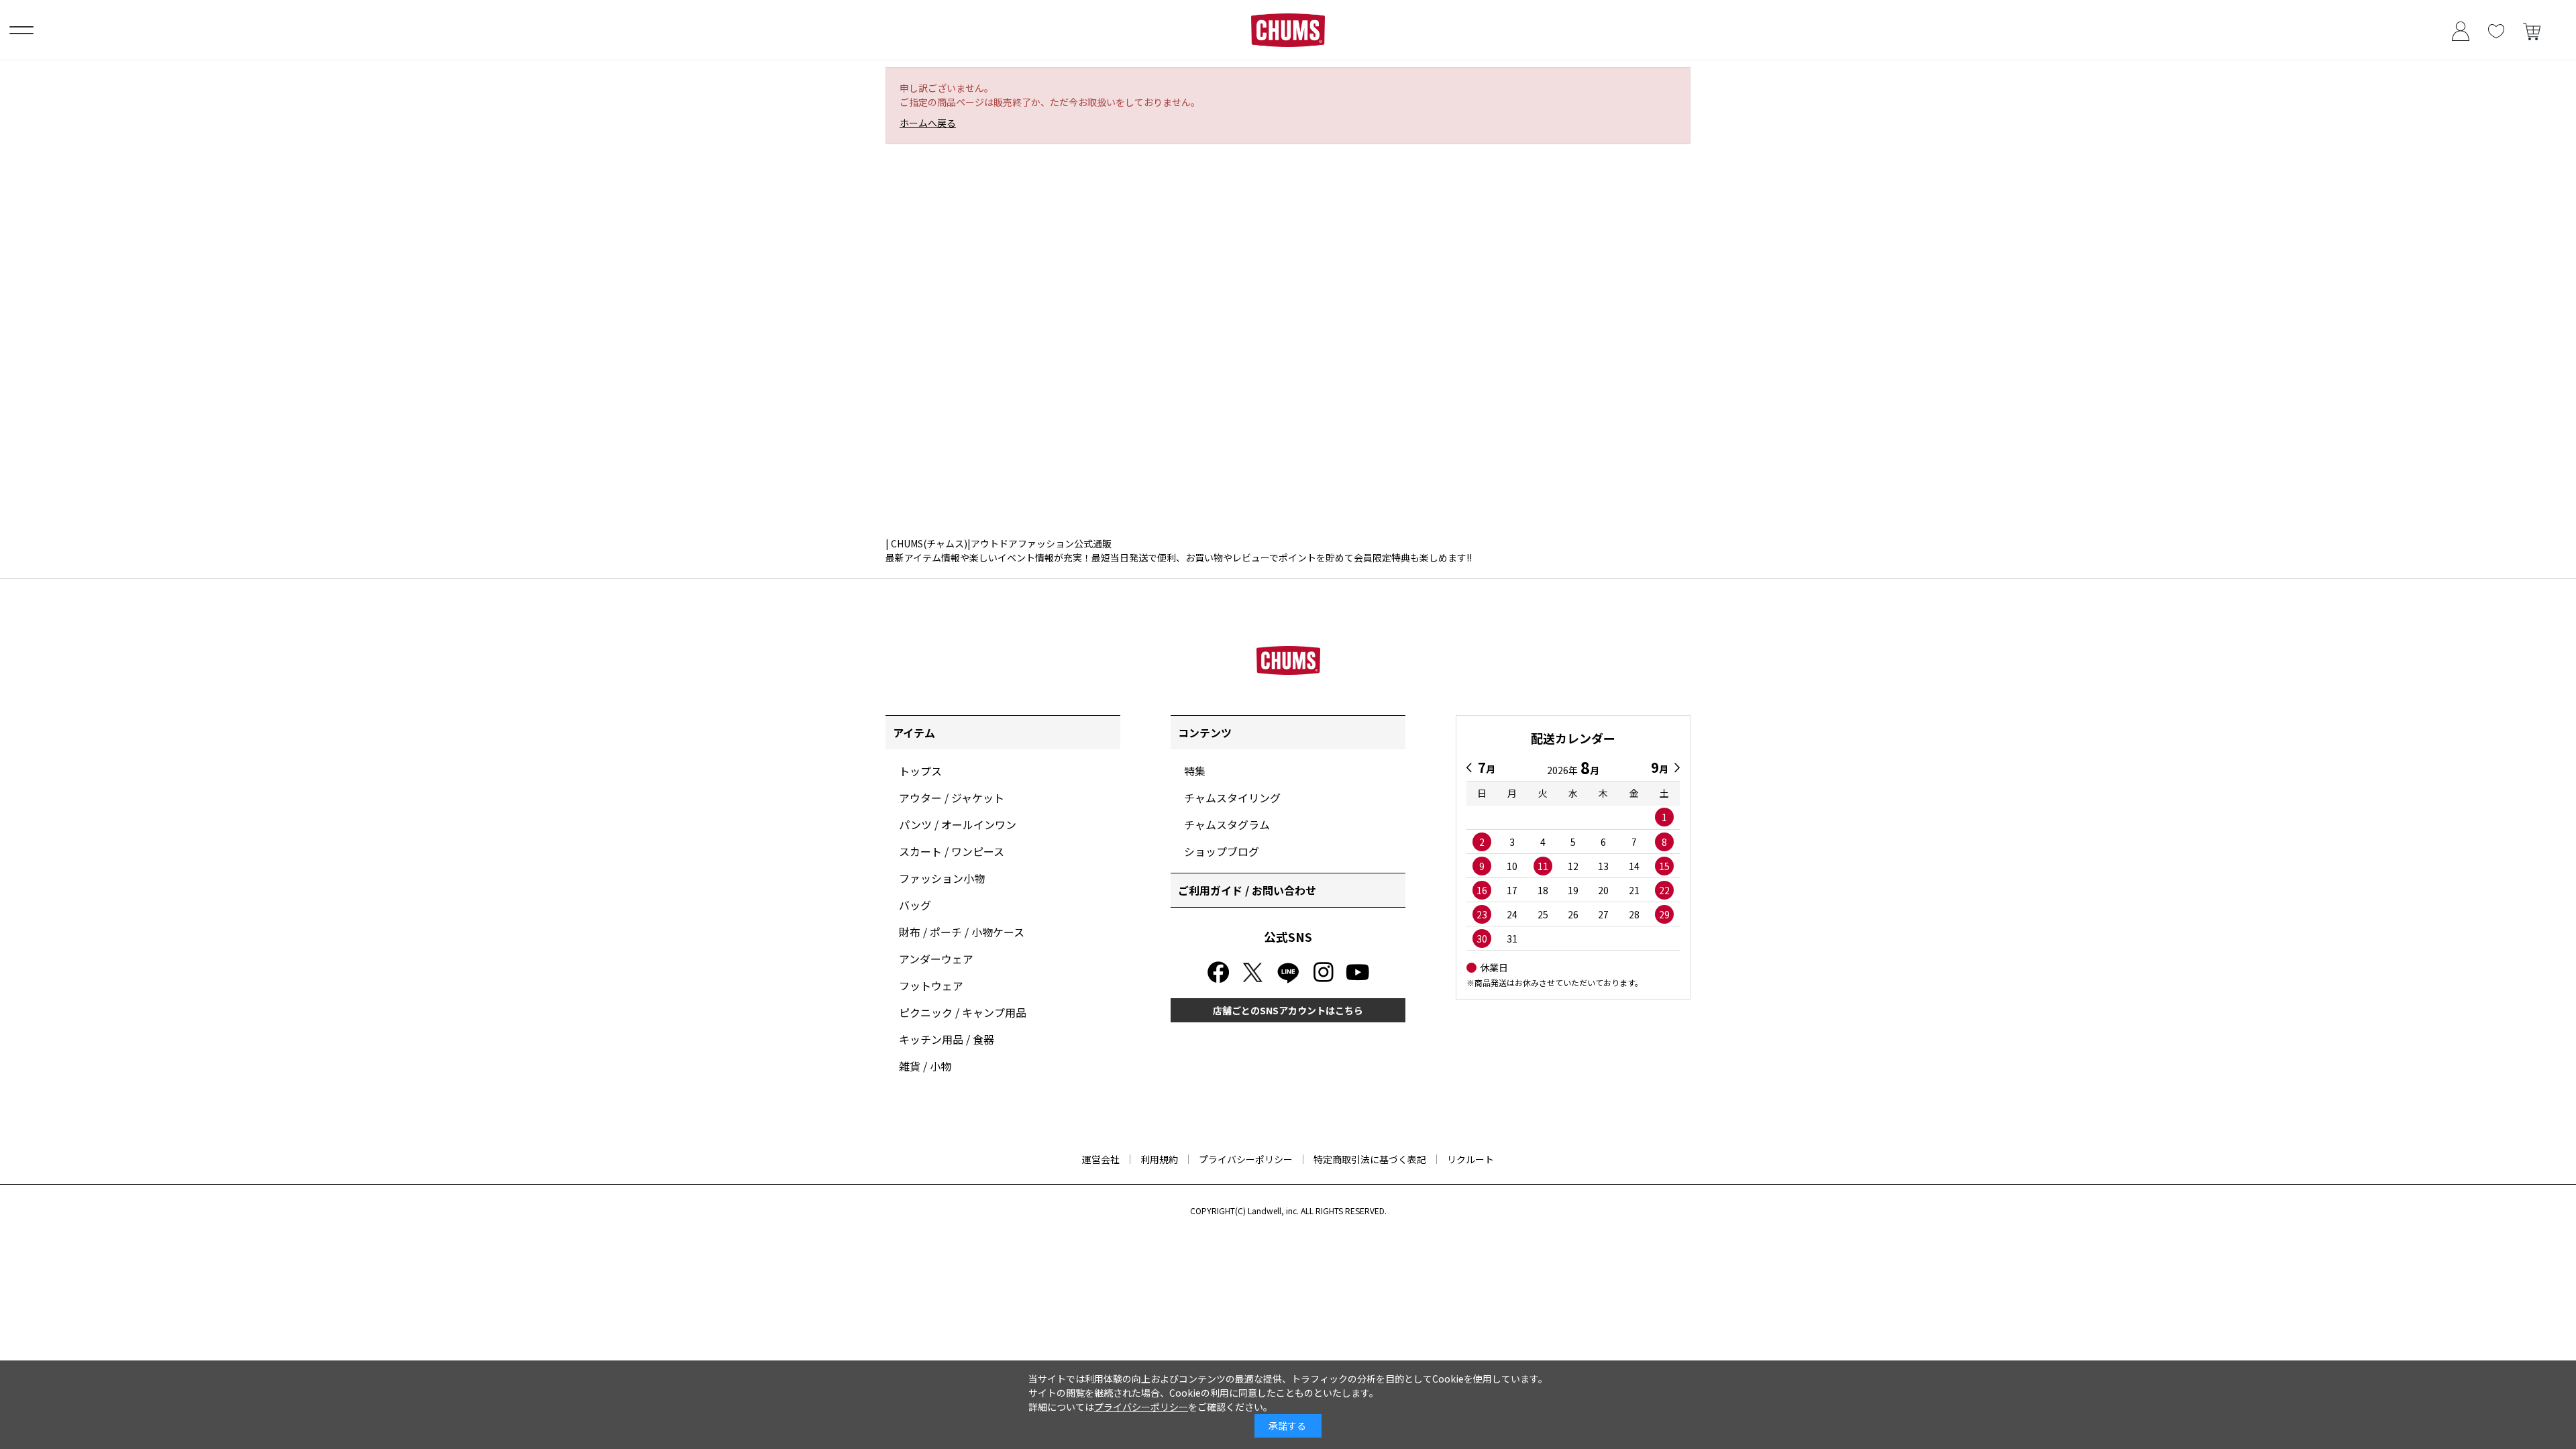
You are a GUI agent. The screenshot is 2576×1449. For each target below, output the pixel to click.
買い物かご (2531, 30)
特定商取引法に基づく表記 (1370, 1159)
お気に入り (2496, 30)
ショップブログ (1222, 851)
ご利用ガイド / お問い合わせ (1247, 890)
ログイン (2460, 30)
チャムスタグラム (1227, 824)
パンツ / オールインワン (958, 824)
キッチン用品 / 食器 (947, 1039)
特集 (1195, 771)
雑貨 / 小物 (925, 1066)
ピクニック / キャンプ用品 (963, 1012)
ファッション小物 (942, 878)
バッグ (915, 905)
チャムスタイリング (1232, 798)
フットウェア (931, 985)
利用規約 (1159, 1159)
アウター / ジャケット (952, 798)
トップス (920, 771)
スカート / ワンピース (952, 851)
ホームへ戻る (928, 123)
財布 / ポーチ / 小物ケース (962, 932)
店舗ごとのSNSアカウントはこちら (1288, 1010)
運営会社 (1101, 1159)
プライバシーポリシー (1246, 1159)
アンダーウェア (936, 959)
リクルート (1470, 1159)
